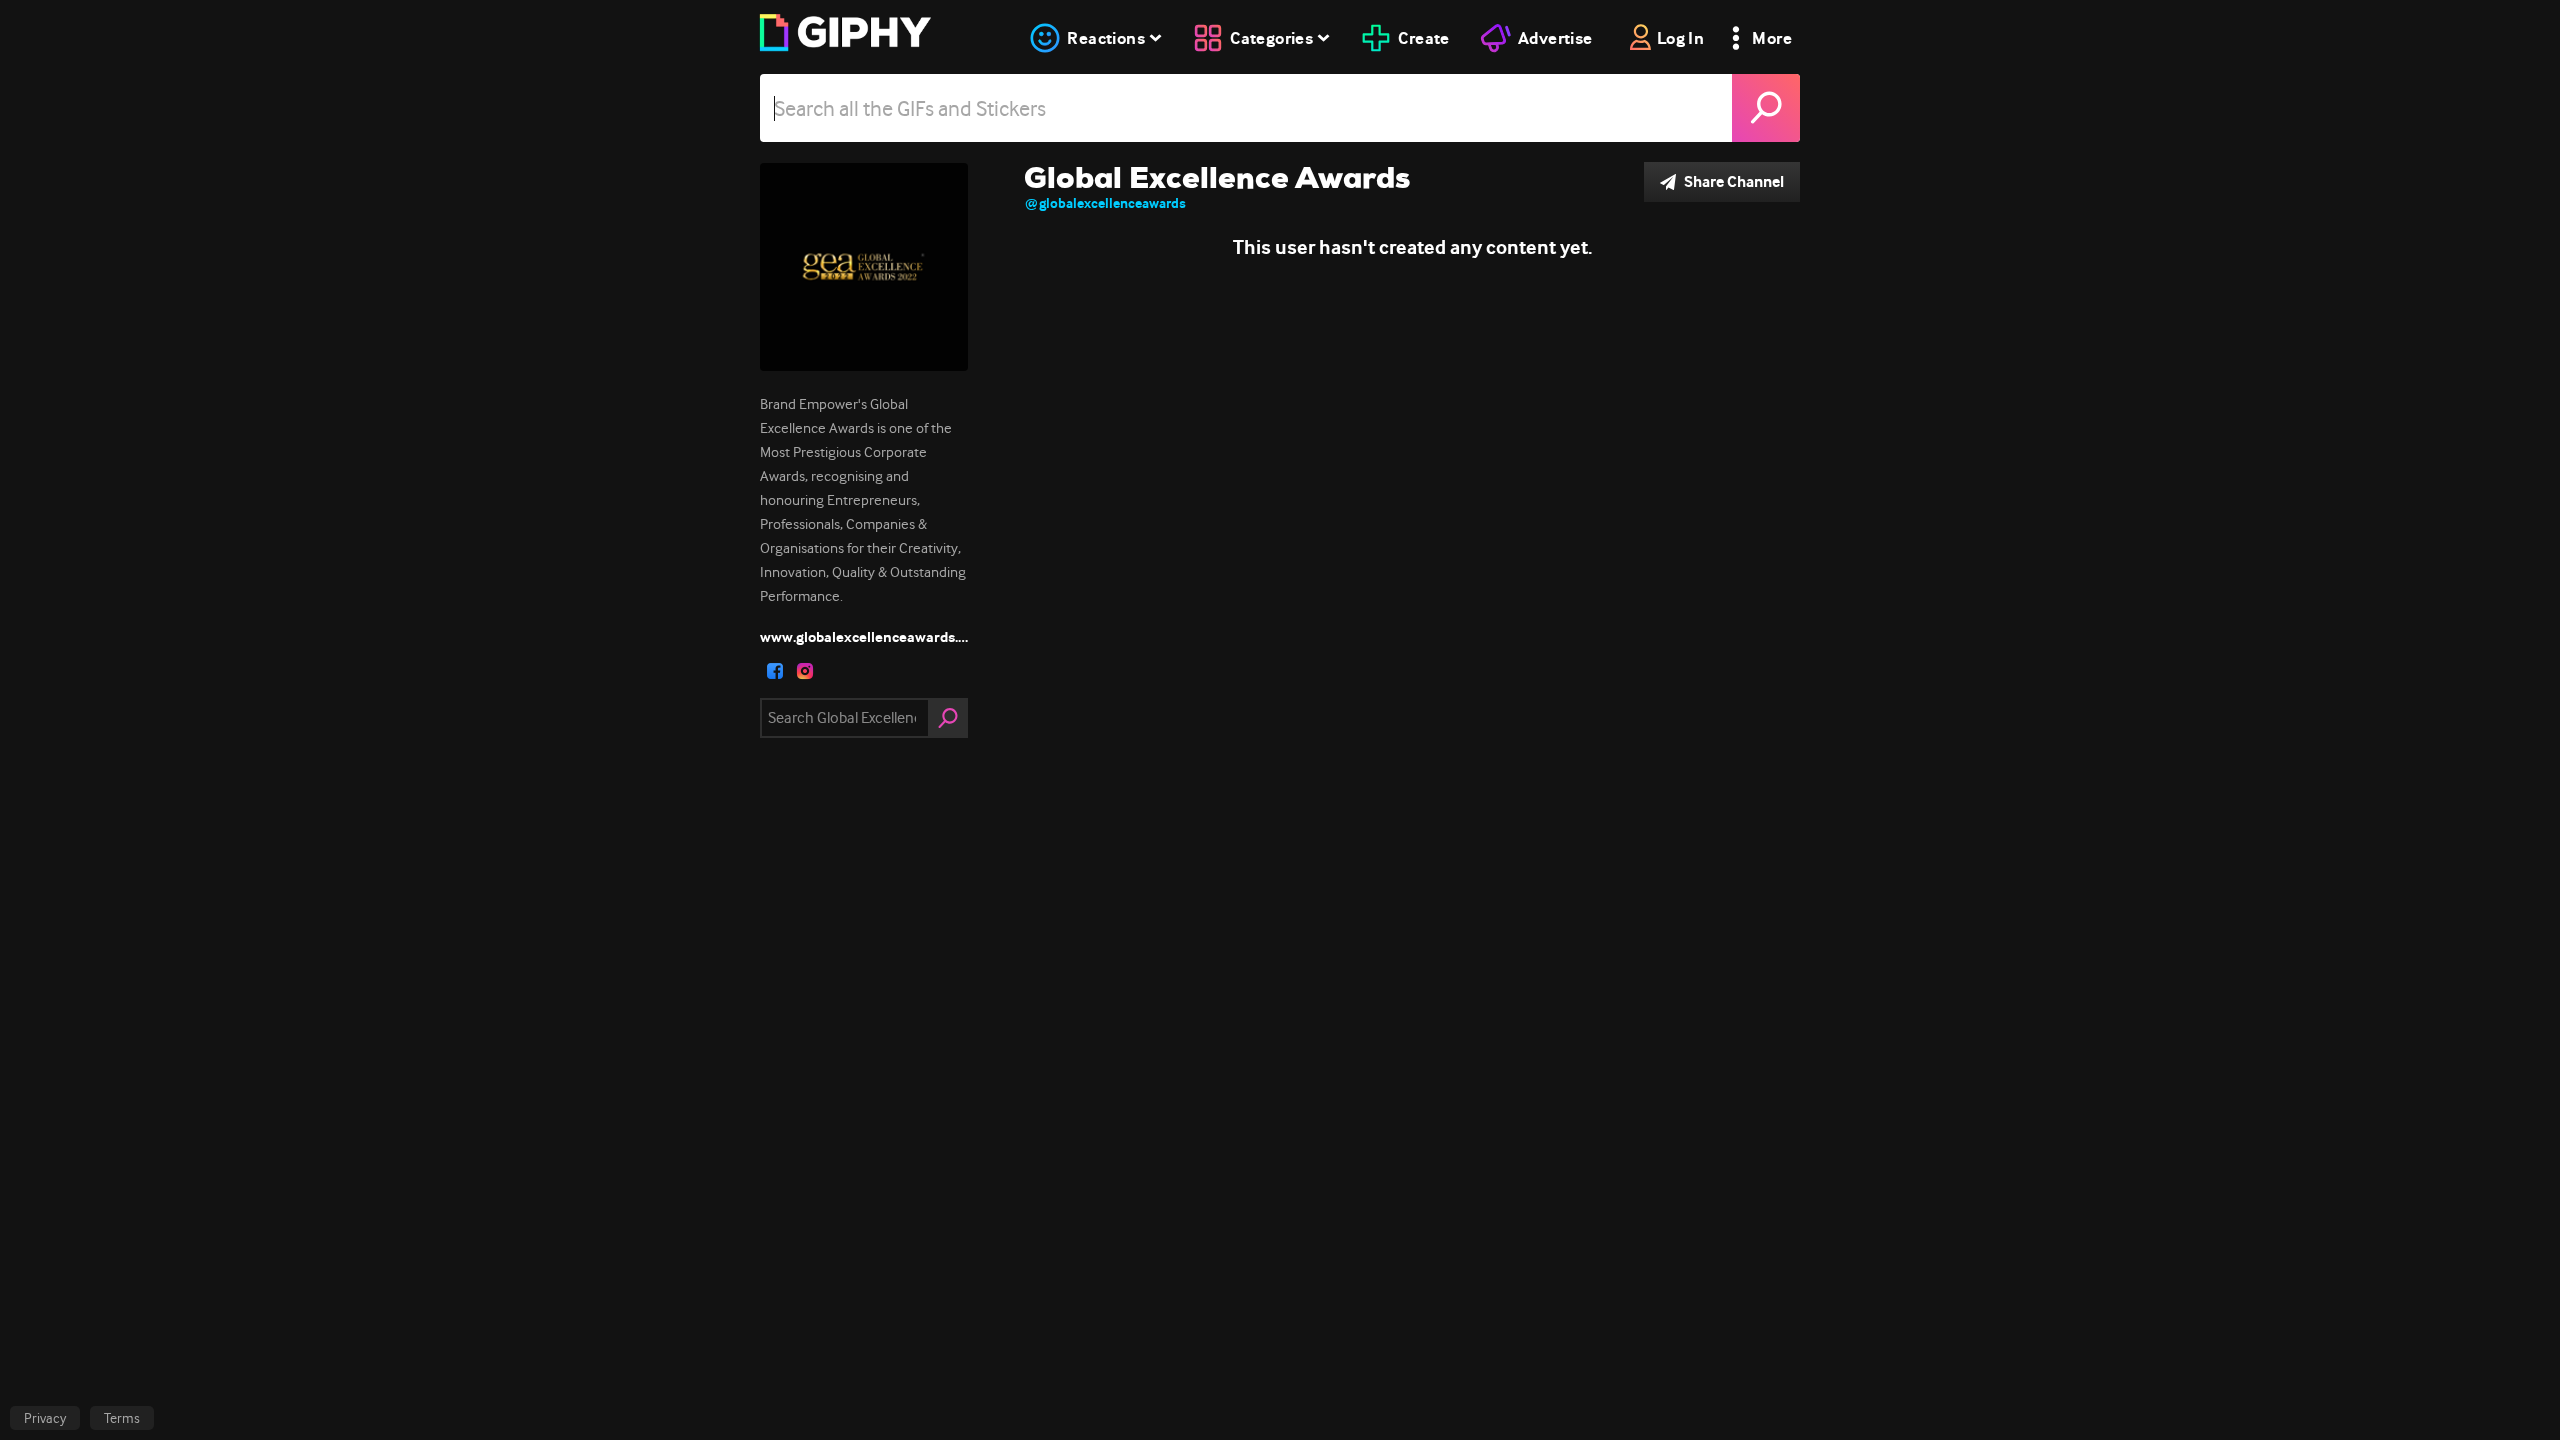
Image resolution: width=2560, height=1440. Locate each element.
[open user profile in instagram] (805, 671)
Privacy (45, 1418)
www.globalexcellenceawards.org (864, 637)
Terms (122, 1418)
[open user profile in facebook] (775, 671)
